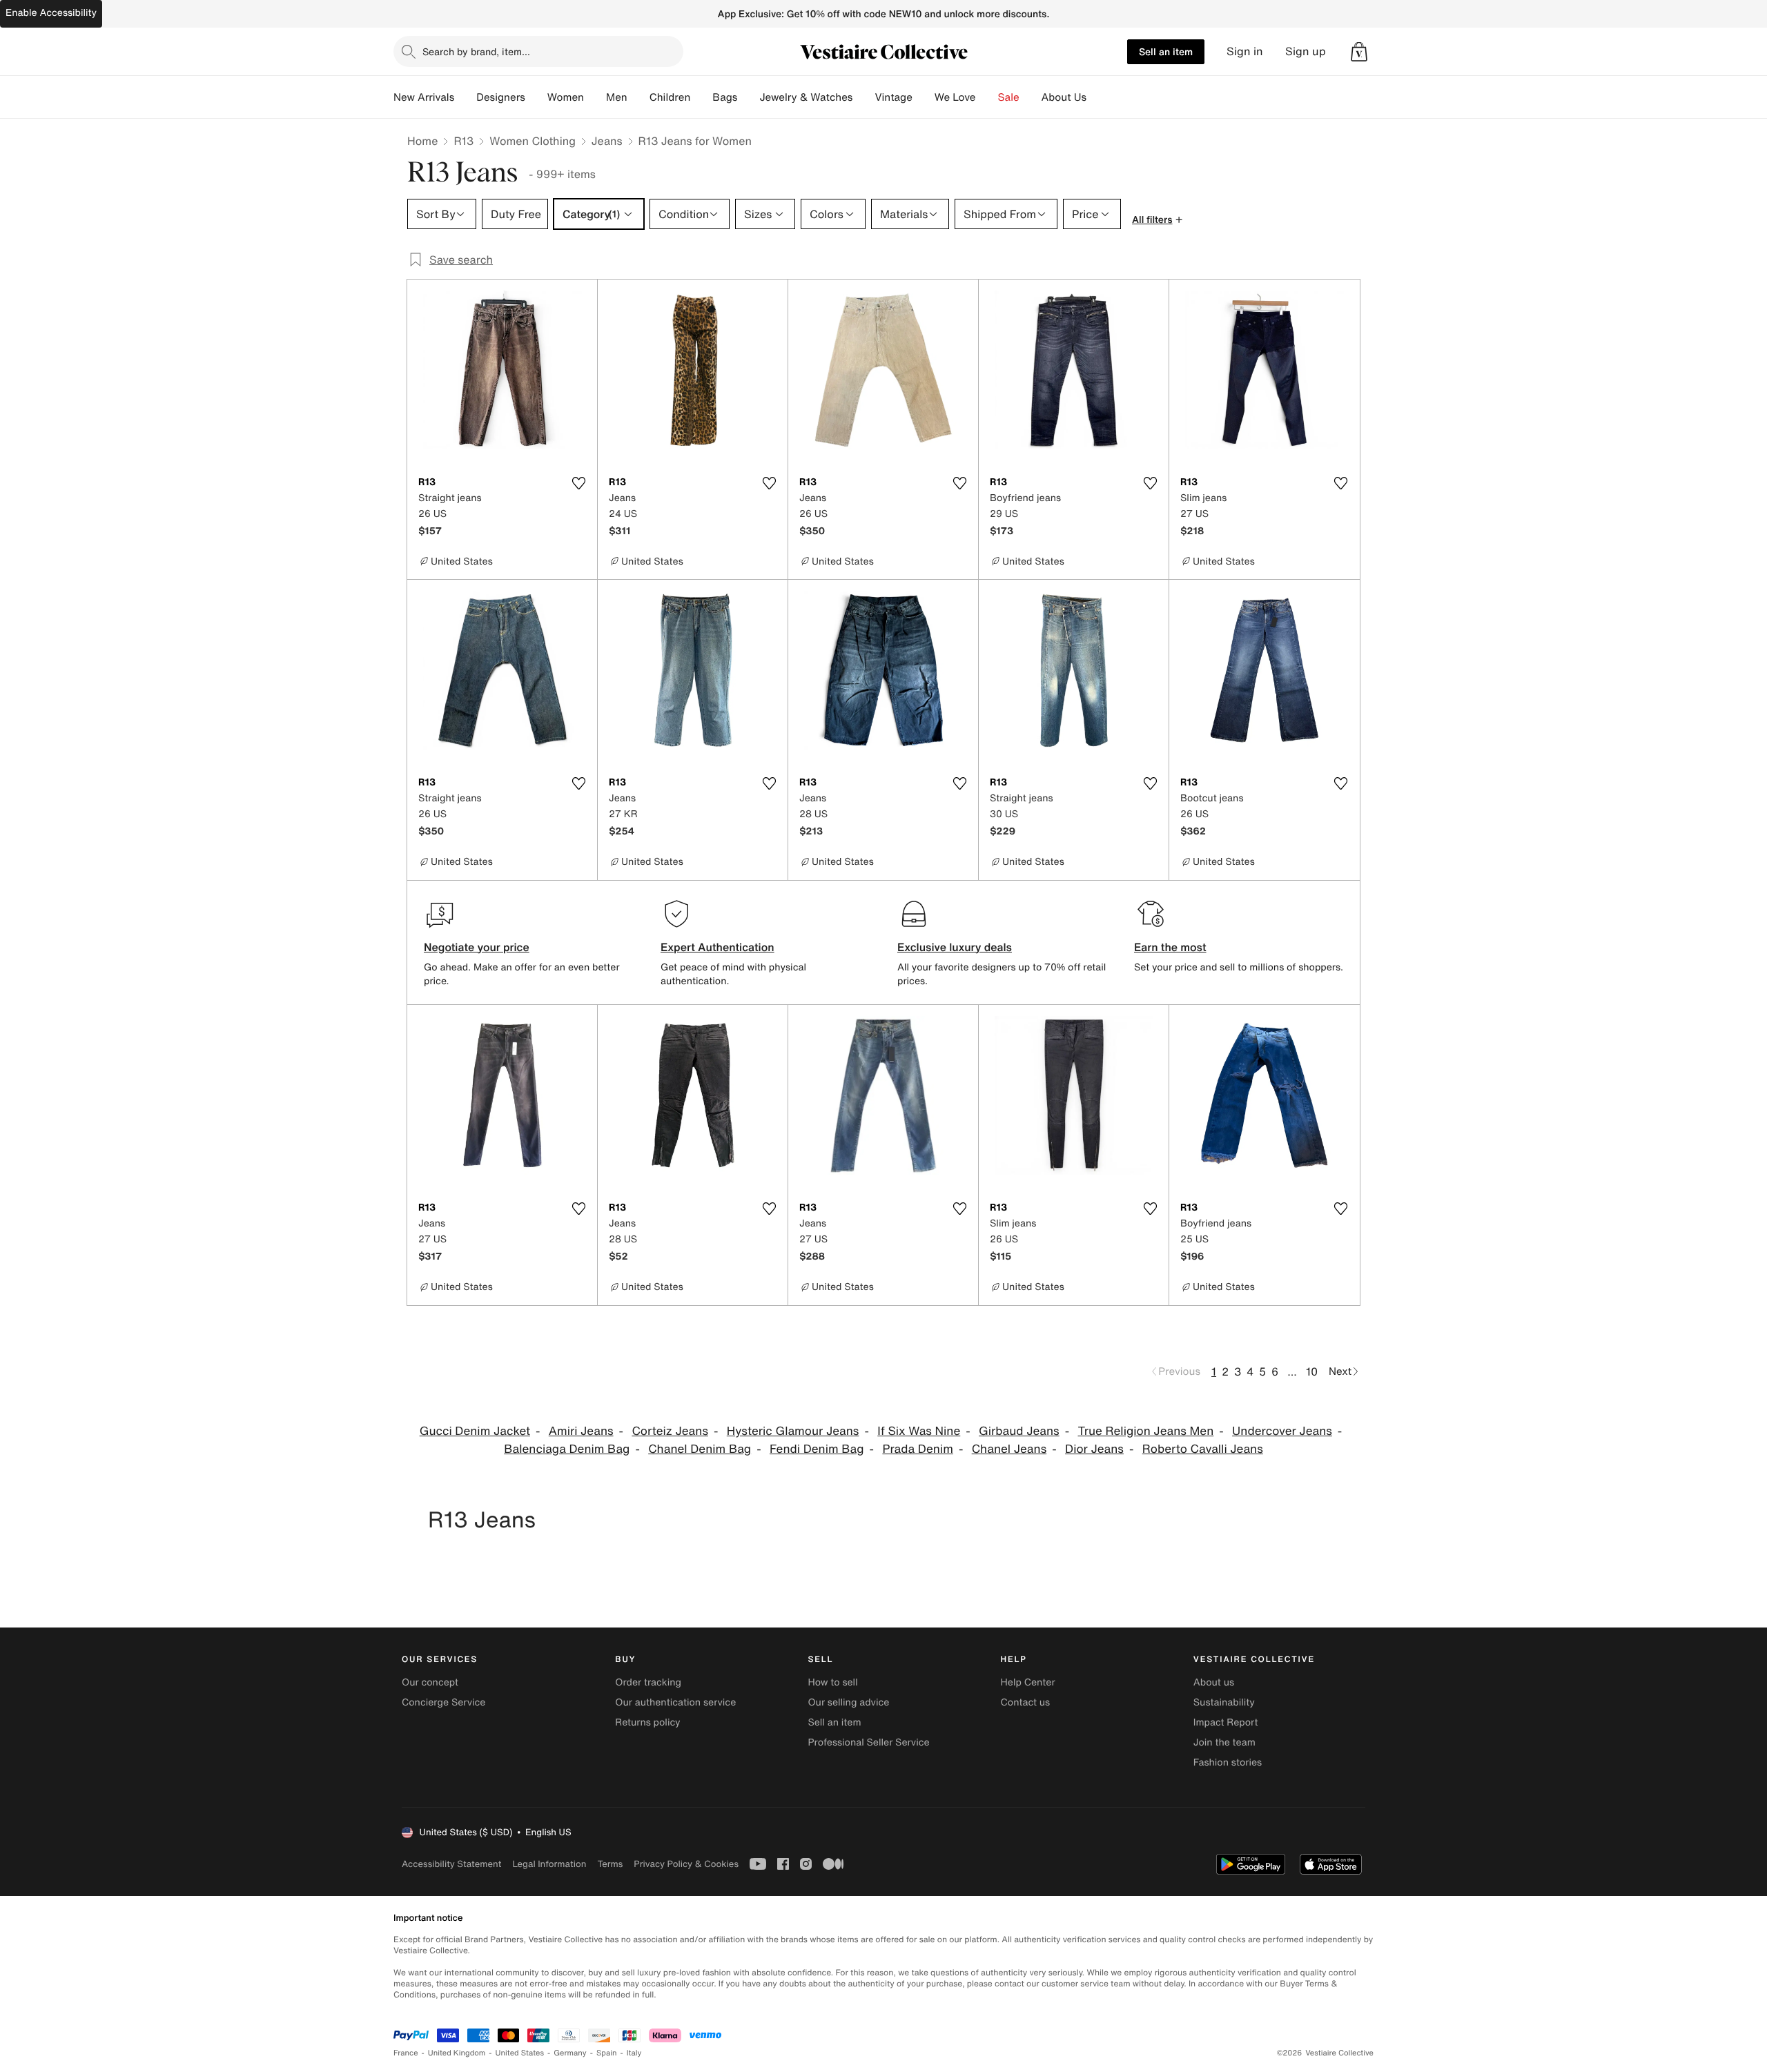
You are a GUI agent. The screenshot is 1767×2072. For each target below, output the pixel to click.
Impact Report (1226, 1722)
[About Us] (1097, 97)
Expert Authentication (717, 947)
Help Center (1028, 1682)
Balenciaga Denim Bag (567, 1449)
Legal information (549, 1864)
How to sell (832, 1682)
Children (670, 97)
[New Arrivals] (465, 97)
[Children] (701, 97)
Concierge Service (443, 1702)
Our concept (430, 1682)
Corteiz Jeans (670, 1431)
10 (1312, 1371)
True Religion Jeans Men (1145, 1431)
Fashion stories (1228, 1762)
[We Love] (987, 97)
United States (520, 2053)
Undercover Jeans (1282, 1431)
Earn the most (1170, 947)
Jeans (607, 141)
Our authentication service (675, 1702)
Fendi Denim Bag (817, 1449)
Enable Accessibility (51, 13)
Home (422, 141)
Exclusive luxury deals (955, 947)
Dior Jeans (1094, 1449)
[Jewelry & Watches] (863, 97)
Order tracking (648, 1682)
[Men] (638, 97)
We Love (955, 97)
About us (1214, 1682)
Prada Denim (917, 1449)
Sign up (1306, 51)
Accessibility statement (451, 1864)
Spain (607, 2053)
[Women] (595, 97)
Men (617, 97)
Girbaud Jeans (1019, 1431)
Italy (634, 2053)
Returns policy (647, 1722)
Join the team (1224, 1742)
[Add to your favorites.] (578, 483)
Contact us (1026, 1702)
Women (566, 97)
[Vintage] (924, 97)
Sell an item (1166, 51)
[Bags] (748, 97)
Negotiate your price (477, 947)
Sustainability (1224, 1702)
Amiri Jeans (581, 1431)
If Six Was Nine (919, 1431)
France (406, 2053)
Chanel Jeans (1009, 1449)
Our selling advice (848, 1702)
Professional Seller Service (868, 1742)
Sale (1009, 97)
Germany (570, 2053)
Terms (610, 1864)
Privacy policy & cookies (686, 1864)
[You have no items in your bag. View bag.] (1359, 52)
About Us (1064, 97)
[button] (1359, 52)
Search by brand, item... (476, 51)
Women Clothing (533, 141)
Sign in (1245, 51)
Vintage (893, 97)
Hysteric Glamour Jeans (793, 1431)
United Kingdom (457, 2053)
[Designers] (536, 97)
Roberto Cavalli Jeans (1203, 1449)
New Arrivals (424, 97)
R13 (463, 141)
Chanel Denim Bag (700, 1449)
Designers (501, 97)
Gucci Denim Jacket (475, 1431)
